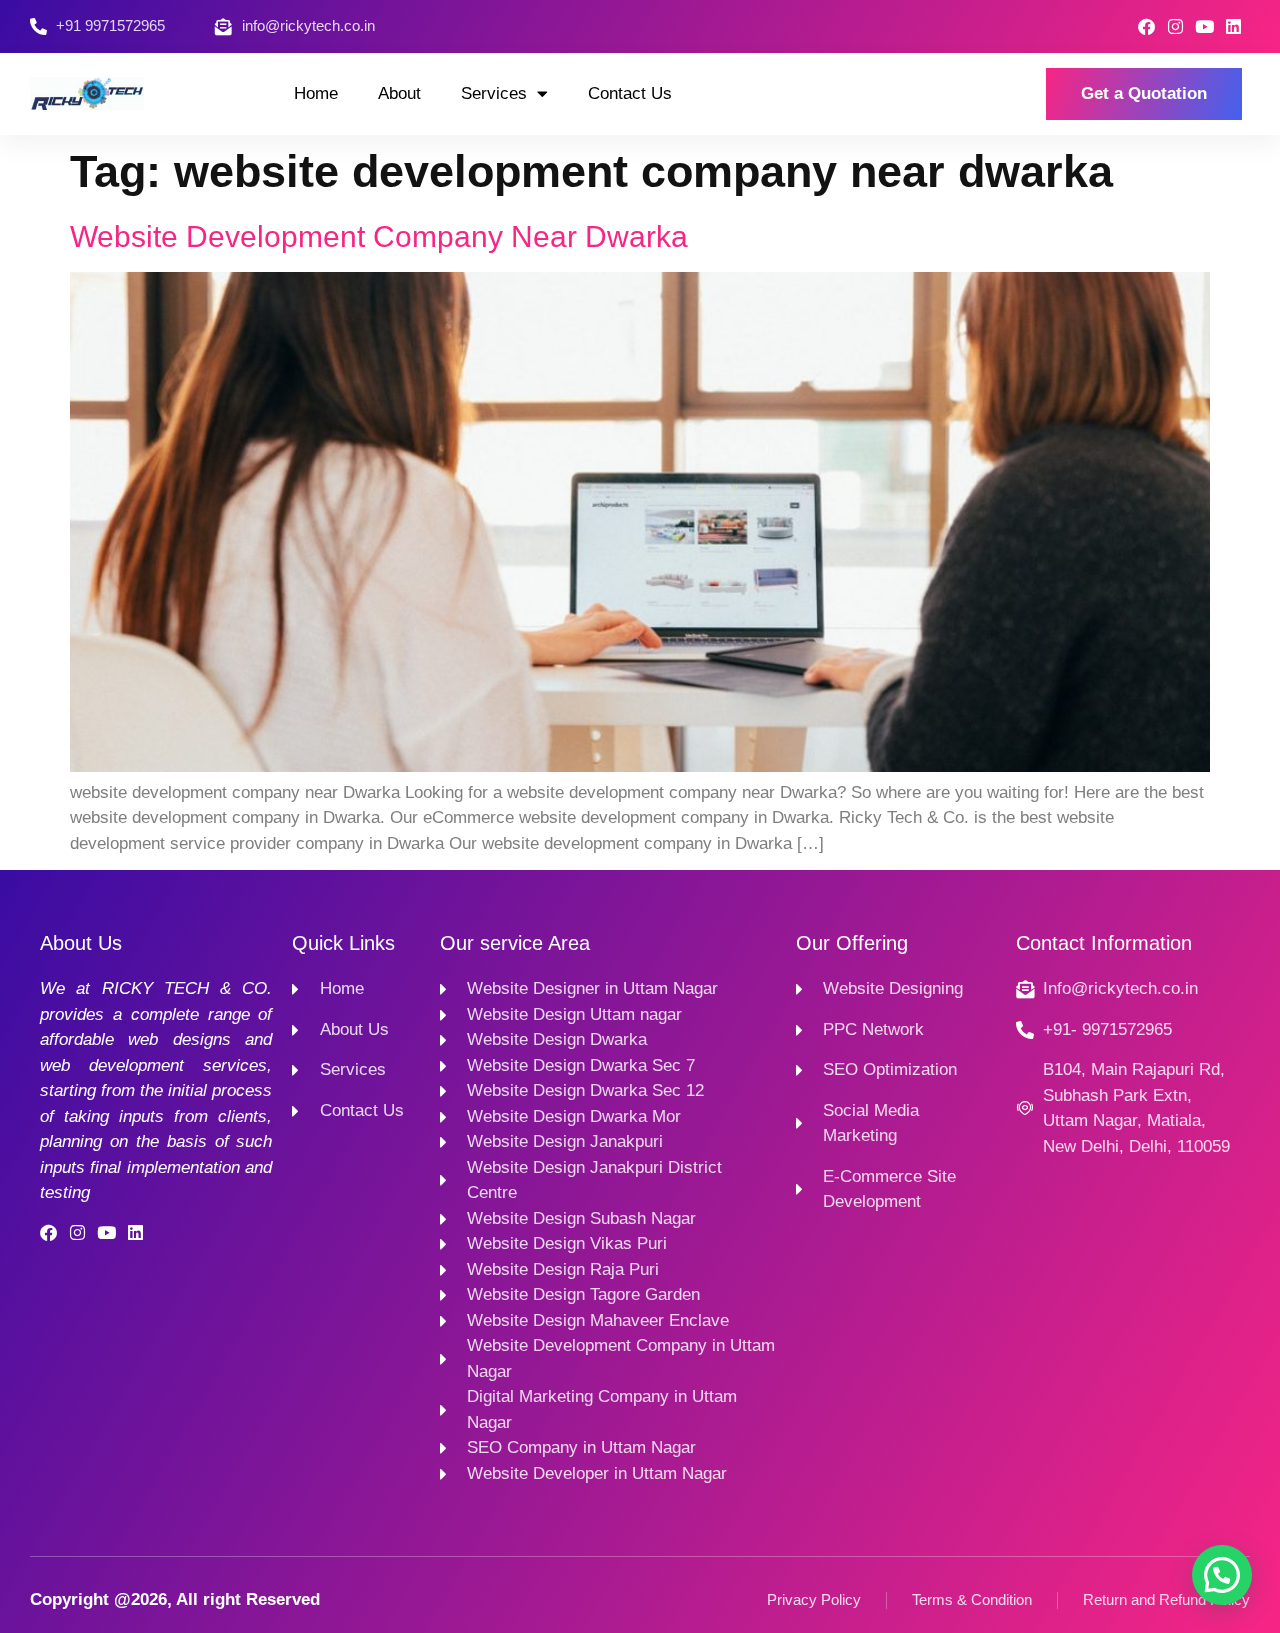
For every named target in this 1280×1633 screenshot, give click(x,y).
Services (494, 93)
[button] (1222, 1575)
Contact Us (630, 93)
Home (316, 93)
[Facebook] (1146, 26)
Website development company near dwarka (379, 236)
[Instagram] (1175, 26)
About (399, 93)
